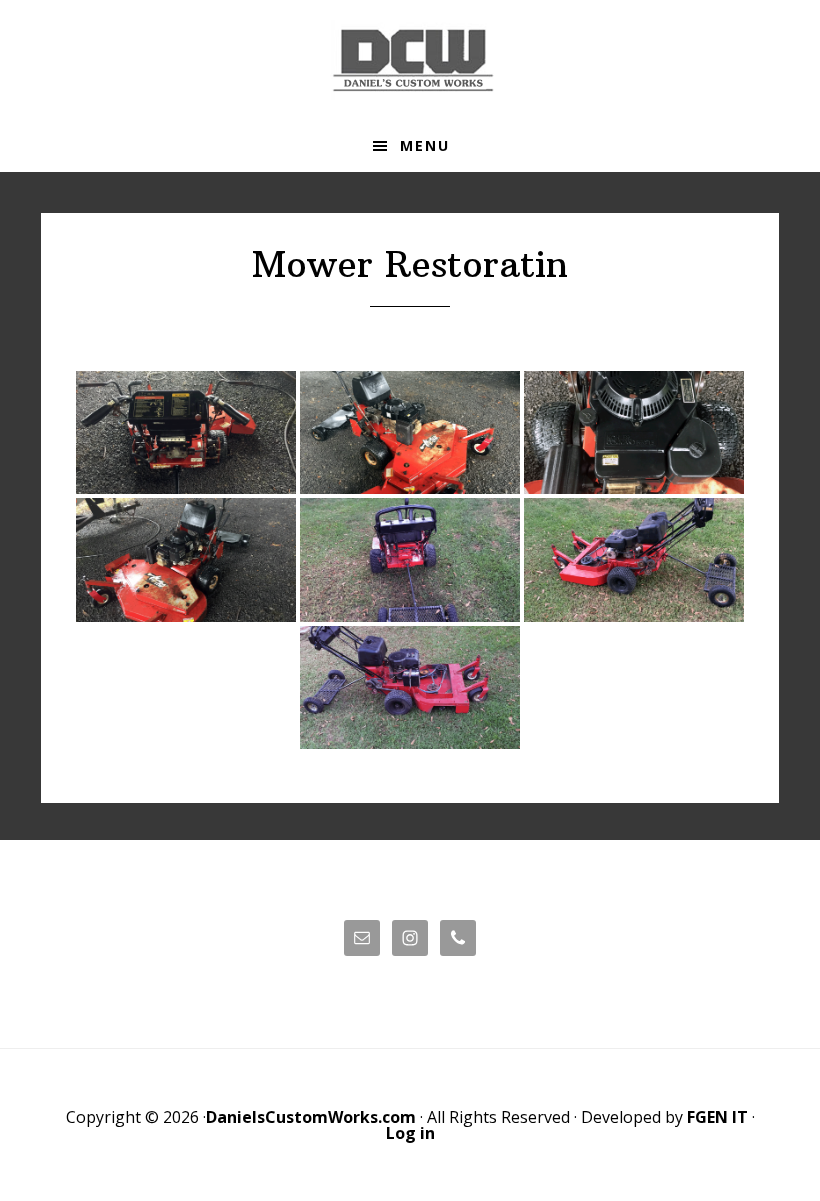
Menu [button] (425, 145)
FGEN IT (717, 1117)
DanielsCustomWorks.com (311, 1117)
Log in (410, 1133)
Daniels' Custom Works (410, 60)
